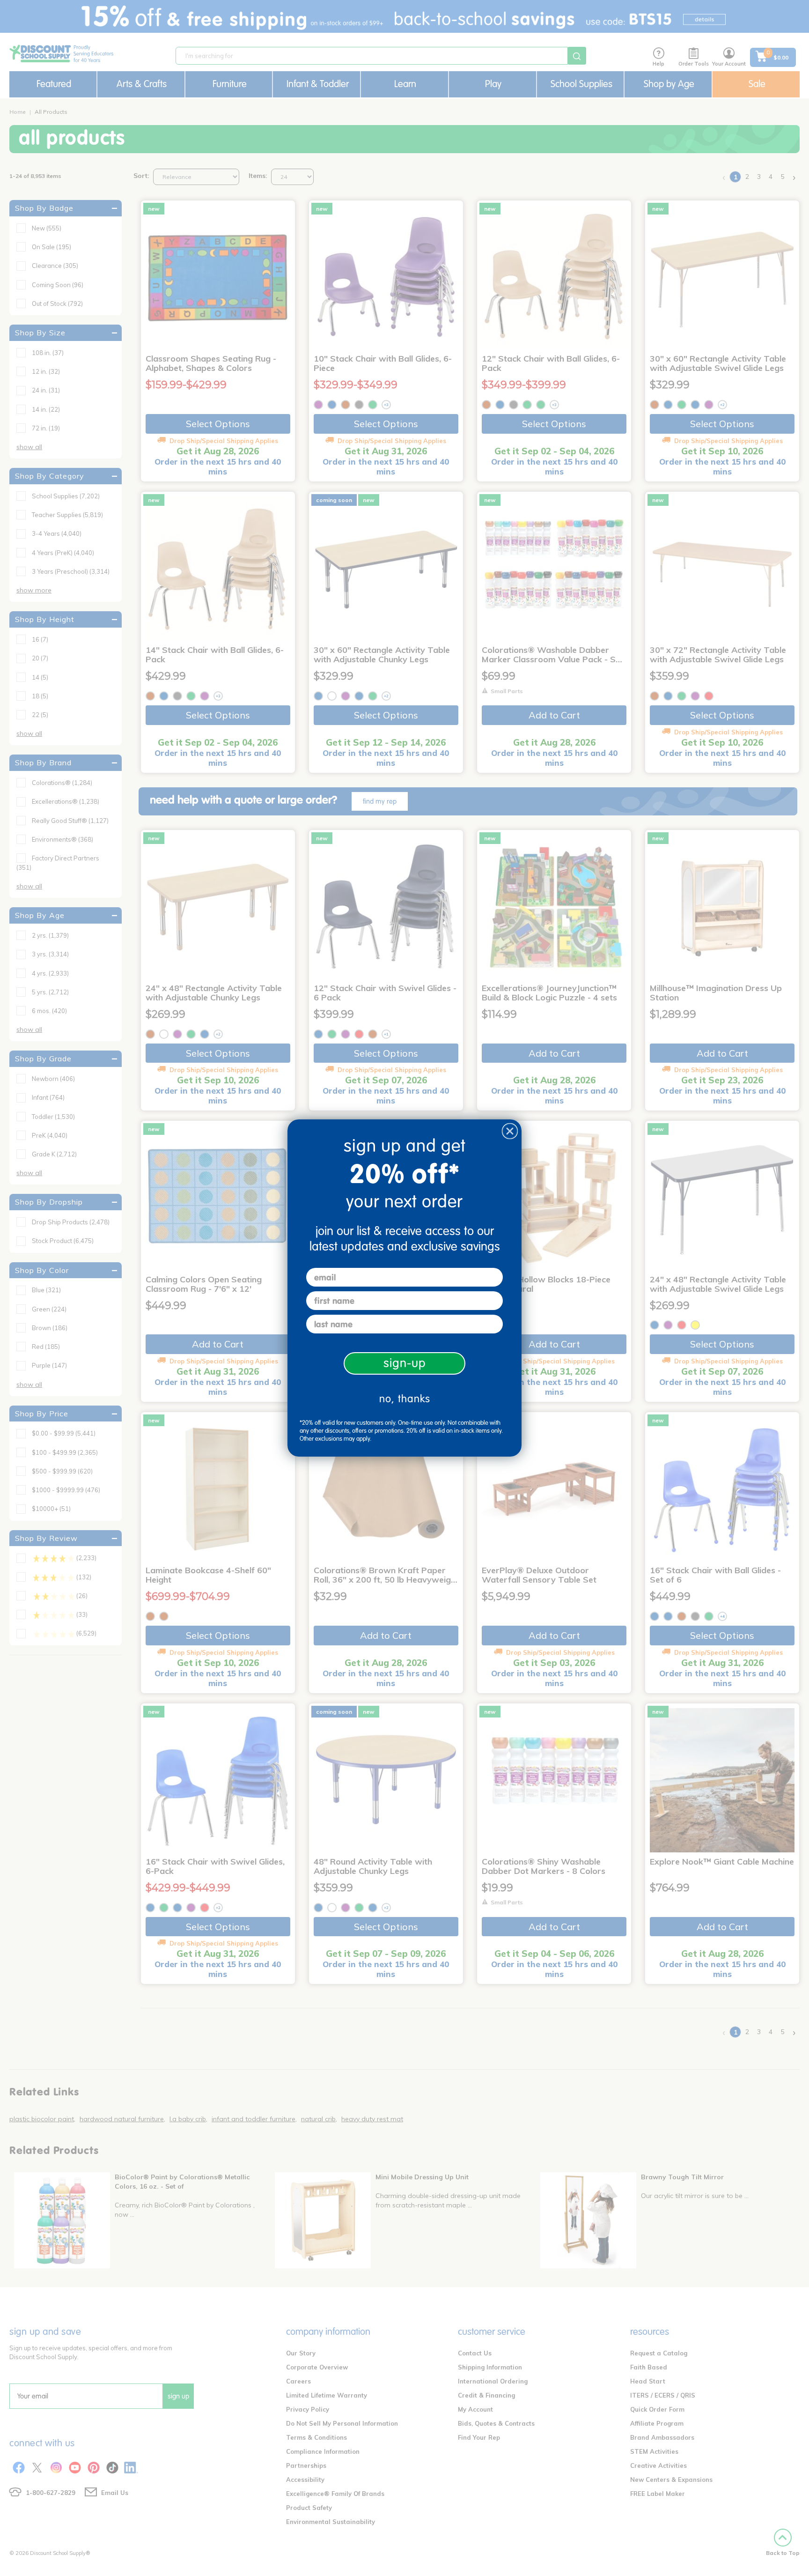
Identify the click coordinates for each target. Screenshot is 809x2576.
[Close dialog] (510, 1131)
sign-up (405, 1363)
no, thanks (405, 1399)
